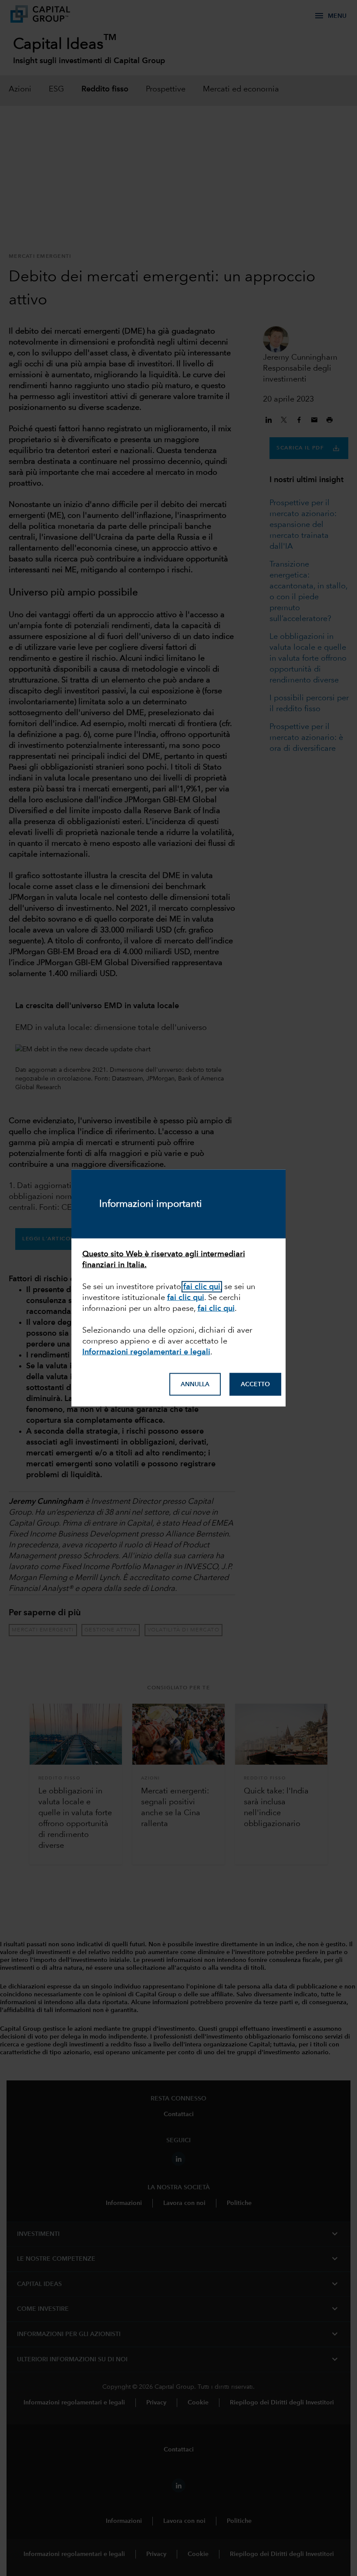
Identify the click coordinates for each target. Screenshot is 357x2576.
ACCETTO (255, 1384)
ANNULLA (195, 1384)
